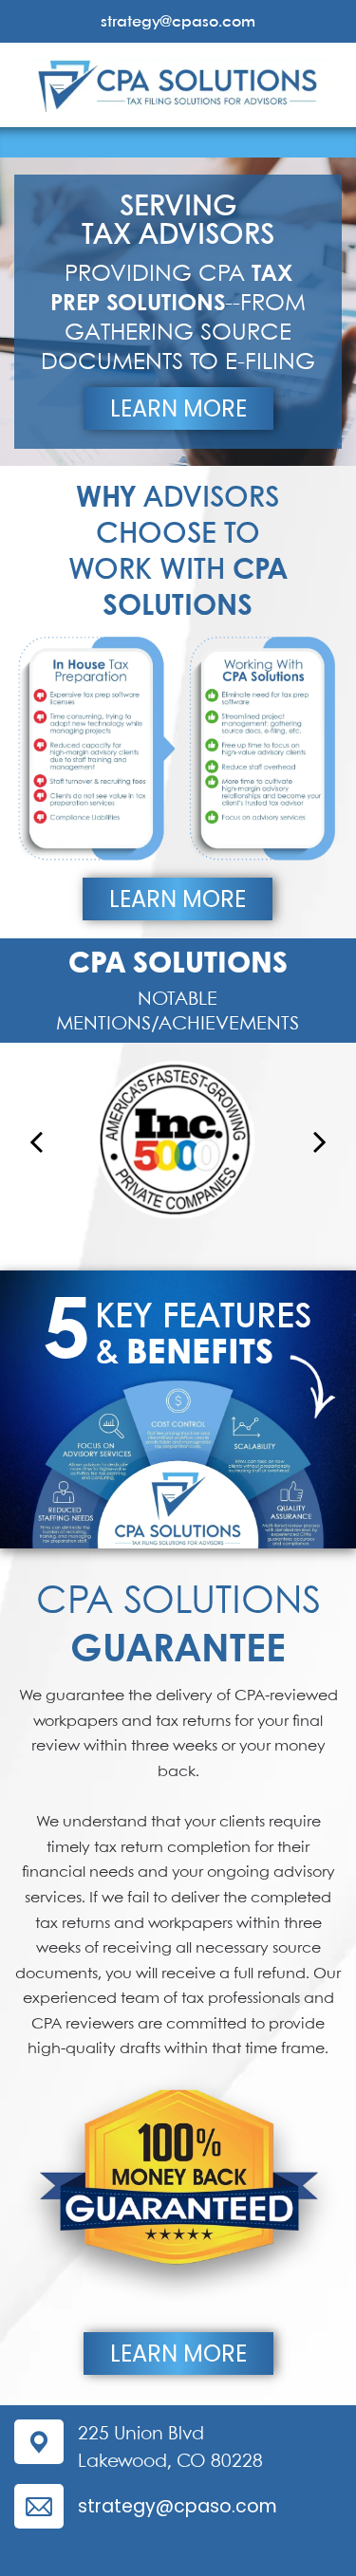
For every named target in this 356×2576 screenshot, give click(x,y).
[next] (320, 1141)
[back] (36, 1141)
